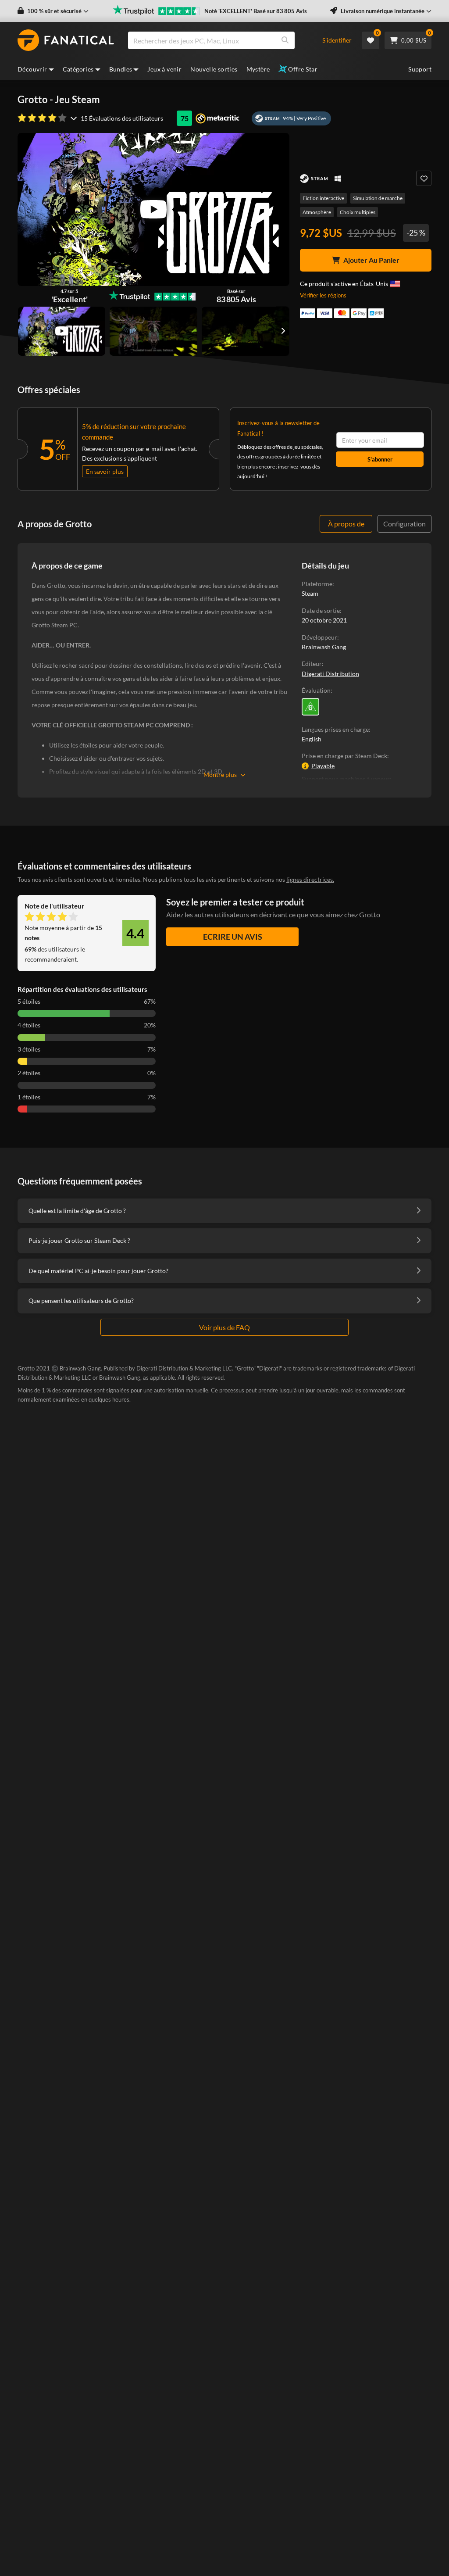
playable (323, 766)
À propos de (346, 524)
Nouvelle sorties (214, 69)
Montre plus (220, 775)
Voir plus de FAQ (224, 1327)
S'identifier (337, 40)
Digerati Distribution (330, 674)
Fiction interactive (323, 198)
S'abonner (380, 459)
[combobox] (220, 40)
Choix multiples (358, 212)
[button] (53, 11)
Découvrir (32, 69)
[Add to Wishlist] (424, 178)
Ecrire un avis (233, 937)
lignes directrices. (310, 879)
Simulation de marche (378, 198)
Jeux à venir (164, 69)
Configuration (404, 524)
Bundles (121, 69)
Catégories (78, 69)
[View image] (62, 331)
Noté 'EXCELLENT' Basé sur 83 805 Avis (256, 11)
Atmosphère (317, 212)
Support (420, 69)
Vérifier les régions (323, 295)
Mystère (258, 69)
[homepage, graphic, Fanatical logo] (66, 40)
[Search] (285, 40)
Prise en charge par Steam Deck (344, 756)
